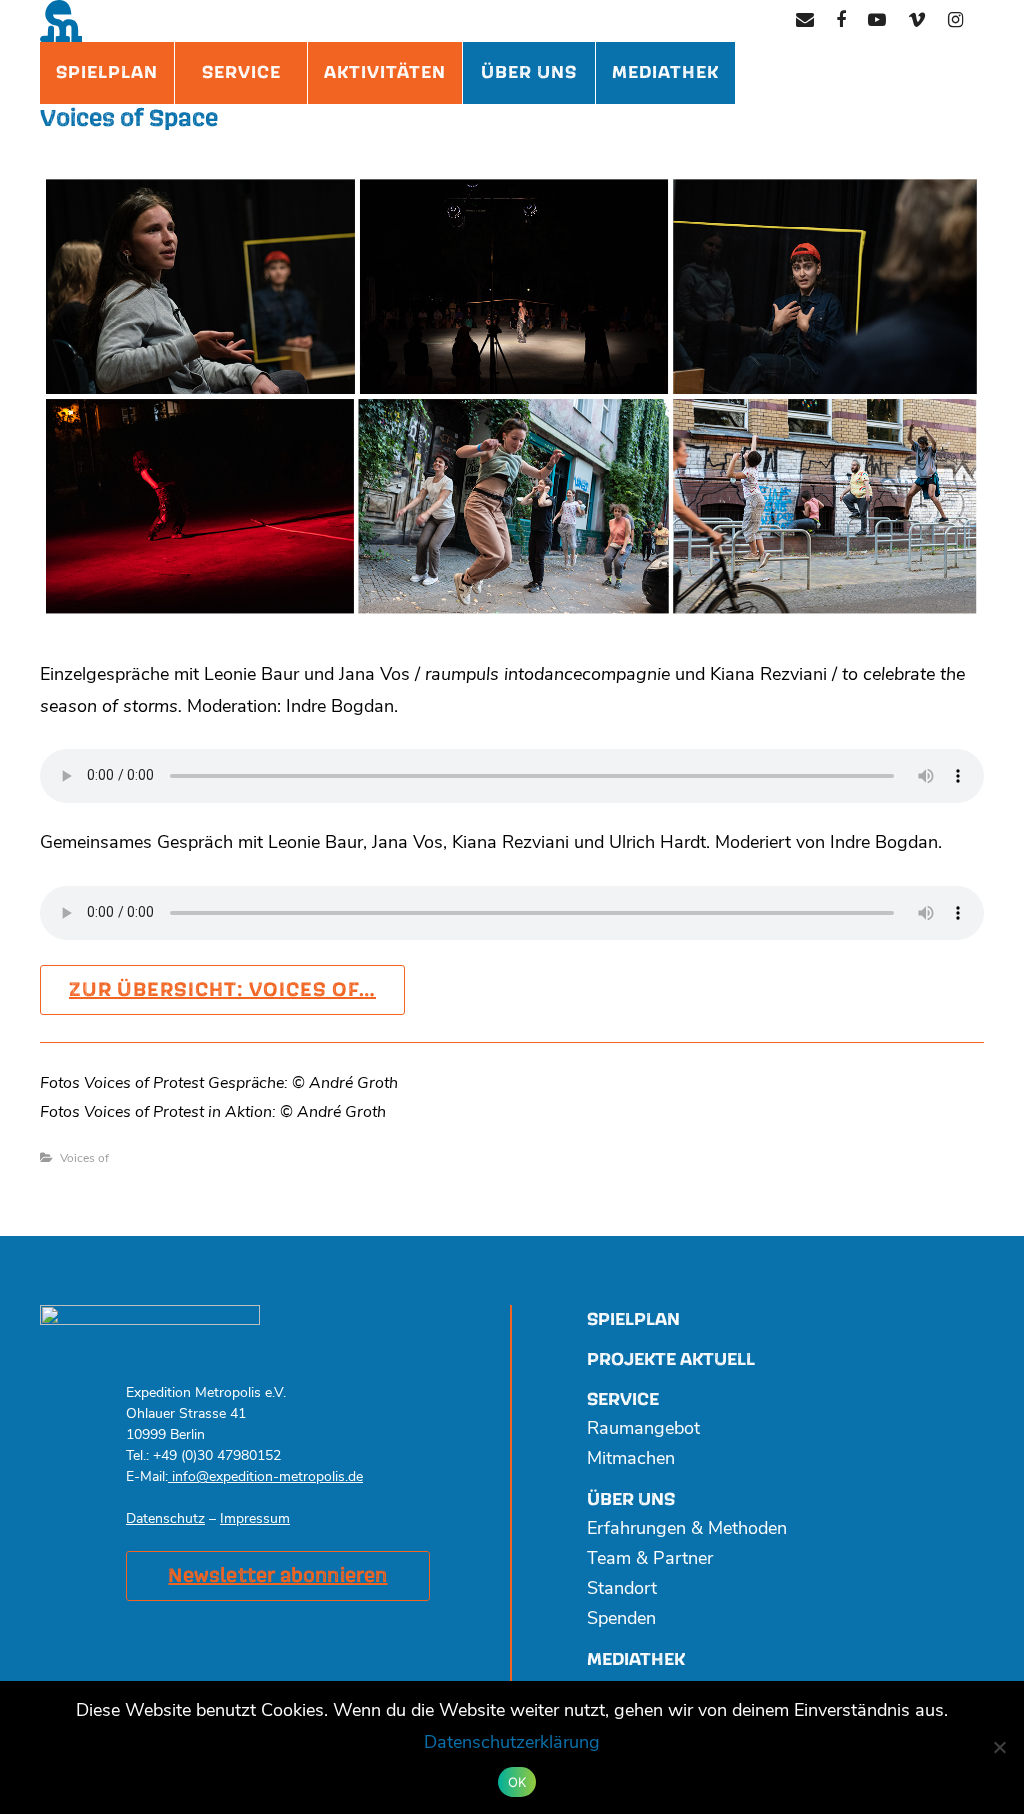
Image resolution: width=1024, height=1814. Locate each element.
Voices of (84, 1159)
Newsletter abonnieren (277, 1576)
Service (241, 72)
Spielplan (107, 72)
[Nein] (999, 1747)
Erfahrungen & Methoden (687, 1530)
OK (517, 1782)
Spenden (621, 1620)
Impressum (255, 1519)
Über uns (631, 1499)
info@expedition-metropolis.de (265, 1477)
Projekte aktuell (671, 1359)
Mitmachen (631, 1460)
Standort (622, 1590)
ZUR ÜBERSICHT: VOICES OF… (222, 990)
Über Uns (529, 72)
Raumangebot (643, 1430)
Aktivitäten (385, 72)
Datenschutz (165, 1519)
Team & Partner (650, 1560)
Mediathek (665, 72)
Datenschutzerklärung (512, 1744)
